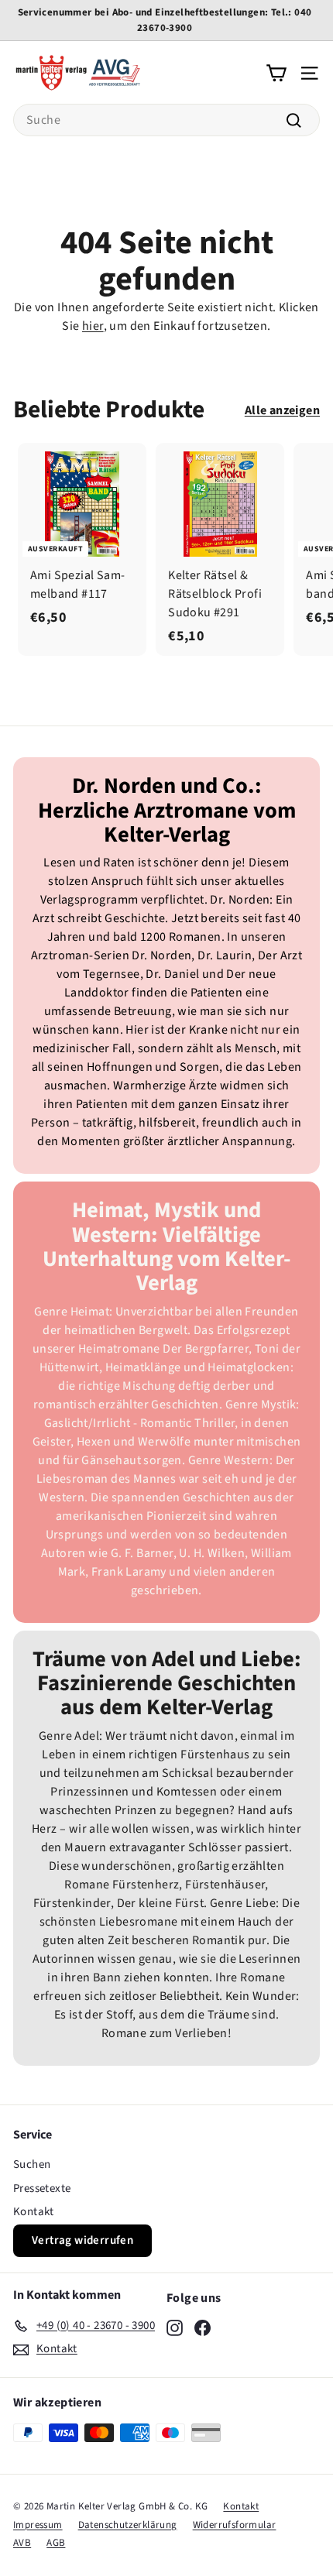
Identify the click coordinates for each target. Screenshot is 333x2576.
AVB (22, 2543)
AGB (56, 2543)
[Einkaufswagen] (276, 72)
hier (93, 326)
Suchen (32, 2164)
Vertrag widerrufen (82, 2240)
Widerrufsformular (235, 2525)
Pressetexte (42, 2188)
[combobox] (166, 120)
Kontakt (34, 2212)
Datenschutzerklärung (128, 2525)
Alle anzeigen (282, 410)
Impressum (38, 2525)
